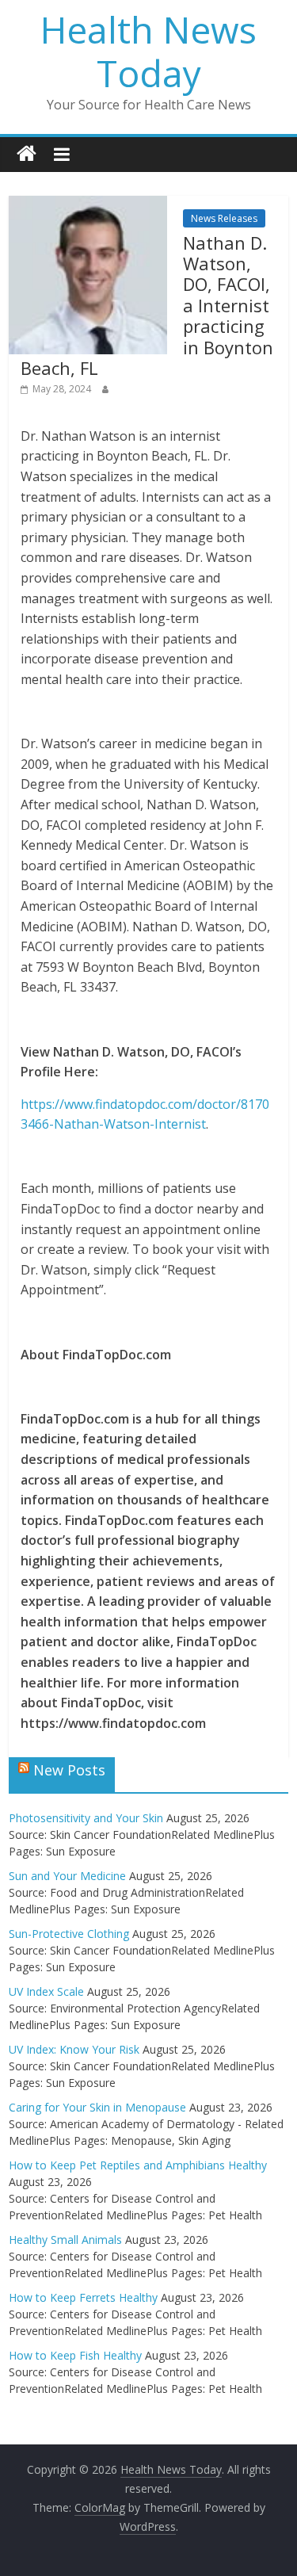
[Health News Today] (27, 154)
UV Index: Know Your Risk (74, 2049)
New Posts (69, 1770)
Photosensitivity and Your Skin (86, 1818)
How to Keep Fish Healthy (75, 2355)
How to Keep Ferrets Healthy (83, 2297)
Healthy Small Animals (65, 2240)
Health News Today (148, 51)
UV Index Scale (46, 1991)
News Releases (224, 218)
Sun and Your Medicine (67, 1876)
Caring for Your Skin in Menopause (97, 2107)
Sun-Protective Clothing (69, 1934)
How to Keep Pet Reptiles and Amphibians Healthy (138, 2165)
